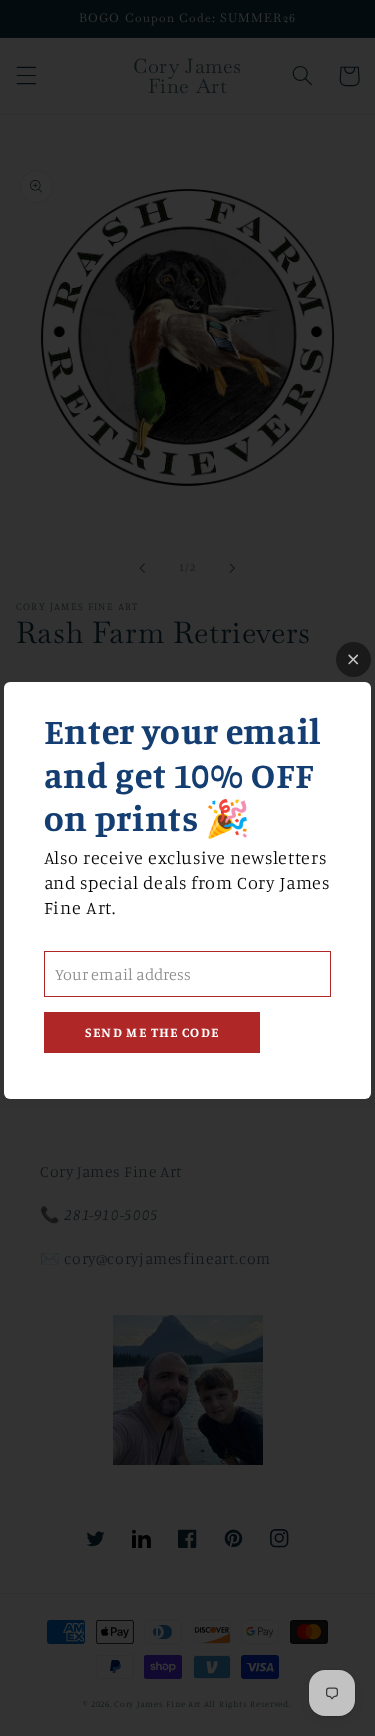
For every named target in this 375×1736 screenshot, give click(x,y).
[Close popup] (353, 659)
